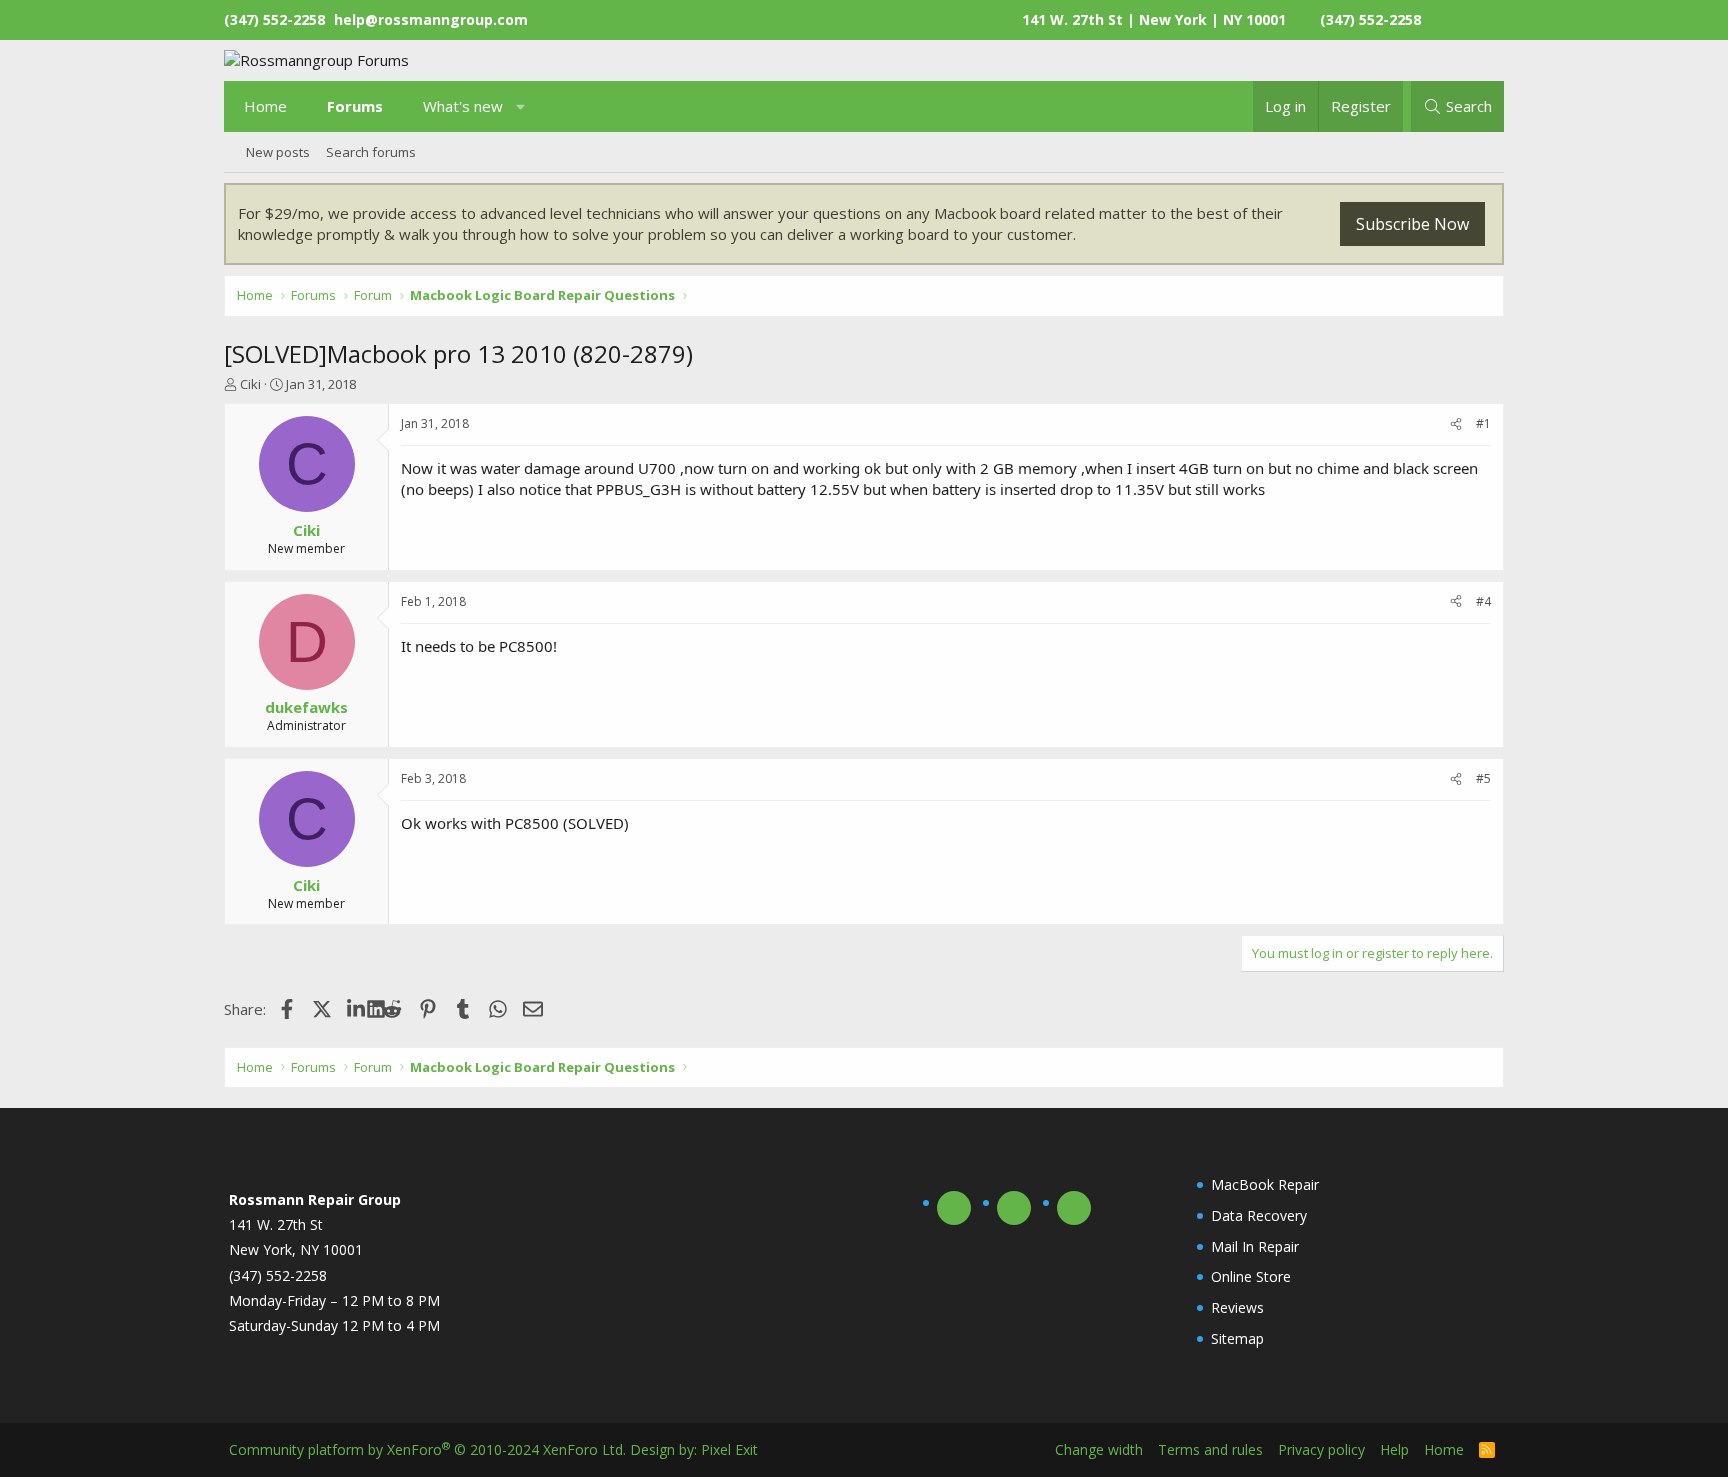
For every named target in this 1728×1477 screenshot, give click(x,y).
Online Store (1251, 1276)
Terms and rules (1210, 1449)
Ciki (250, 384)
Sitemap (1237, 1338)
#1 (1483, 423)
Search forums (371, 152)
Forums (355, 106)
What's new (463, 106)
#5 (1483, 778)
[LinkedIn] (357, 1009)
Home (265, 106)
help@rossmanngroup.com (431, 19)
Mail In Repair (1255, 1246)
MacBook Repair (1265, 1184)
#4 (1483, 601)
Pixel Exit (729, 1449)
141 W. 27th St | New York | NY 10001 (1154, 19)
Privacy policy (1321, 1449)
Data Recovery (1259, 1215)
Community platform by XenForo (427, 1449)
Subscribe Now (1412, 224)
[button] (521, 106)
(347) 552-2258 (1370, 19)
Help (1394, 1449)
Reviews (1237, 1307)
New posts (278, 152)
